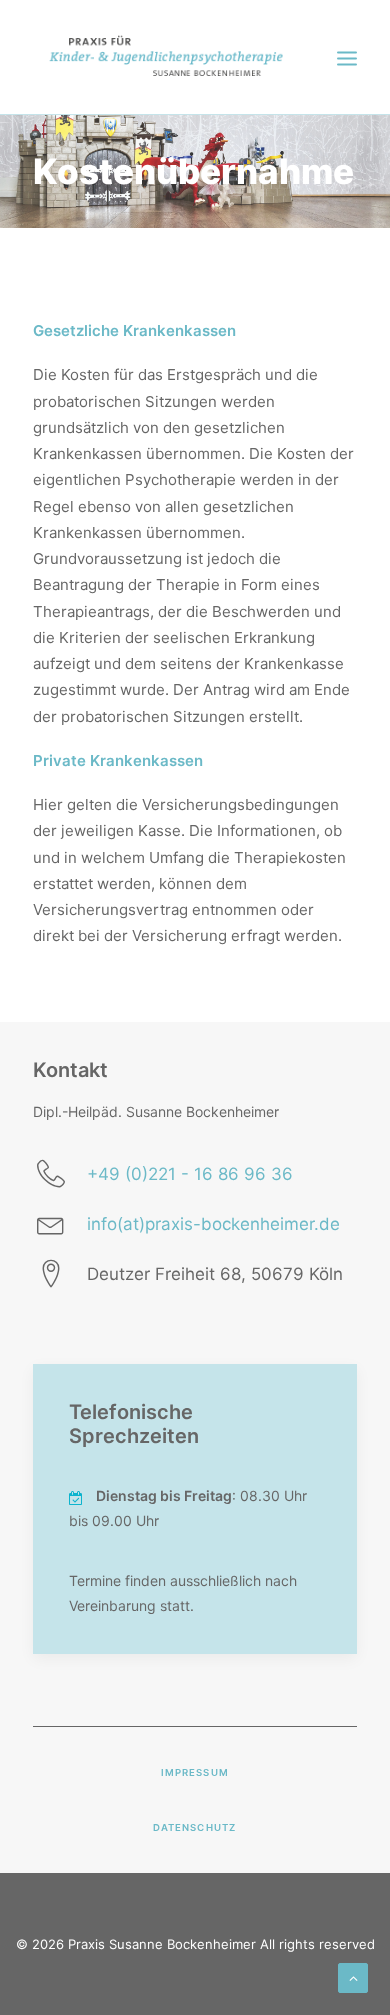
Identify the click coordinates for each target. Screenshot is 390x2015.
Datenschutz (195, 1828)
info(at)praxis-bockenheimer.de (213, 1224)
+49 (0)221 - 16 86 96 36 (190, 1174)
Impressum (194, 1773)
